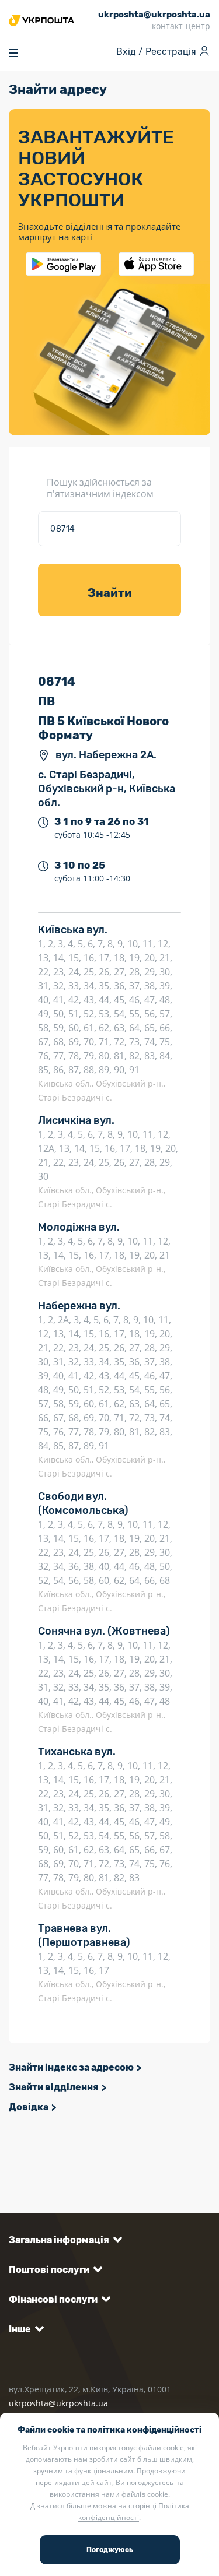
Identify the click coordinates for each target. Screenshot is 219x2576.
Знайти (110, 593)
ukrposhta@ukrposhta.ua (58, 2403)
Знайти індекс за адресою (71, 2067)
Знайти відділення (54, 2087)
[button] (63, 2240)
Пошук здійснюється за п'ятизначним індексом (100, 488)
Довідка (29, 2107)
